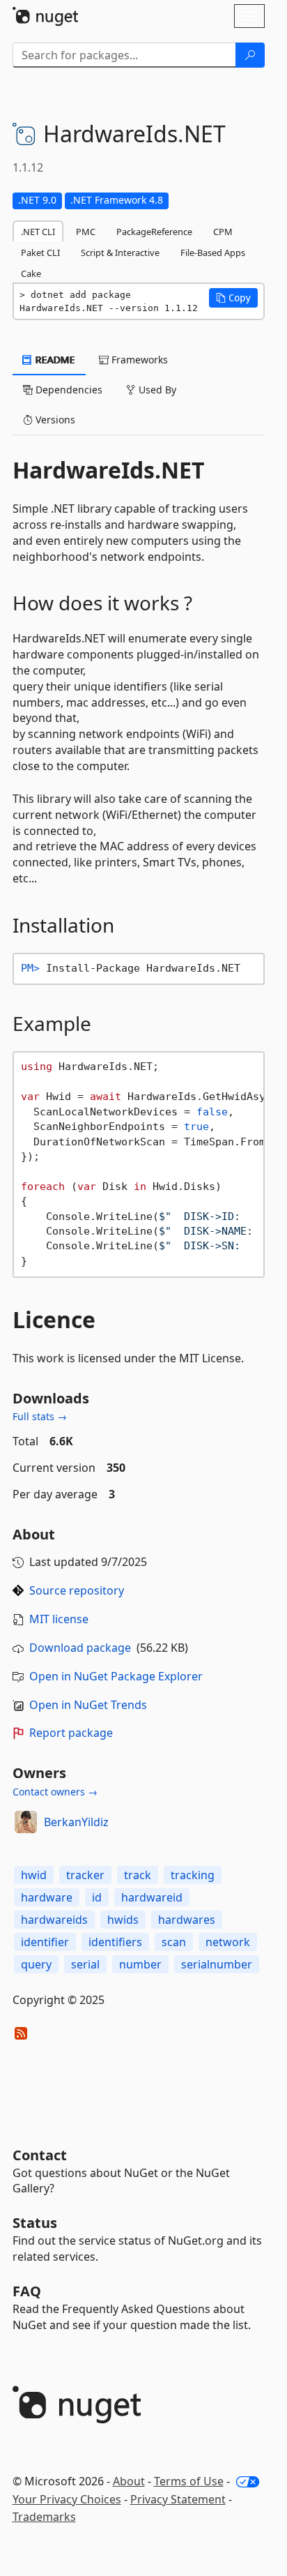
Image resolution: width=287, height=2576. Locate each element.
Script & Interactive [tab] (120, 253)
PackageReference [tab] (154, 232)
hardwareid (152, 1897)
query (36, 1964)
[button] (233, 298)
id (97, 1897)
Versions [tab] (54, 420)
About (129, 2481)
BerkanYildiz (76, 1822)
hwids (123, 1920)
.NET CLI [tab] (38, 232)
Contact (40, 2155)
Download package (80, 1648)
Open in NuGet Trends (88, 1705)
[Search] (250, 55)
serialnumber (217, 1964)
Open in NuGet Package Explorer (116, 1676)
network (228, 1942)
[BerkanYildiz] (26, 1822)
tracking (193, 1875)
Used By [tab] (156, 390)
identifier (45, 1942)
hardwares (187, 1920)
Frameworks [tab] (138, 360)
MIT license (59, 1619)
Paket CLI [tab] (40, 253)
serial (85, 1964)
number (140, 1964)
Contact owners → (55, 1792)
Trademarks (44, 2517)
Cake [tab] (31, 273)
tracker (85, 1875)
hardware (47, 1897)
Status (35, 2223)
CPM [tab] (223, 232)
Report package (71, 1733)
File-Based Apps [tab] (213, 253)
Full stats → (40, 1416)
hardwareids (54, 1920)
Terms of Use (189, 2481)
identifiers (115, 1942)
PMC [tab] (86, 232)
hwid (34, 1875)
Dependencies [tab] (68, 390)
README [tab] (54, 360)
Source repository (77, 1590)
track (138, 1875)
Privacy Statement (178, 2499)
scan (174, 1942)
